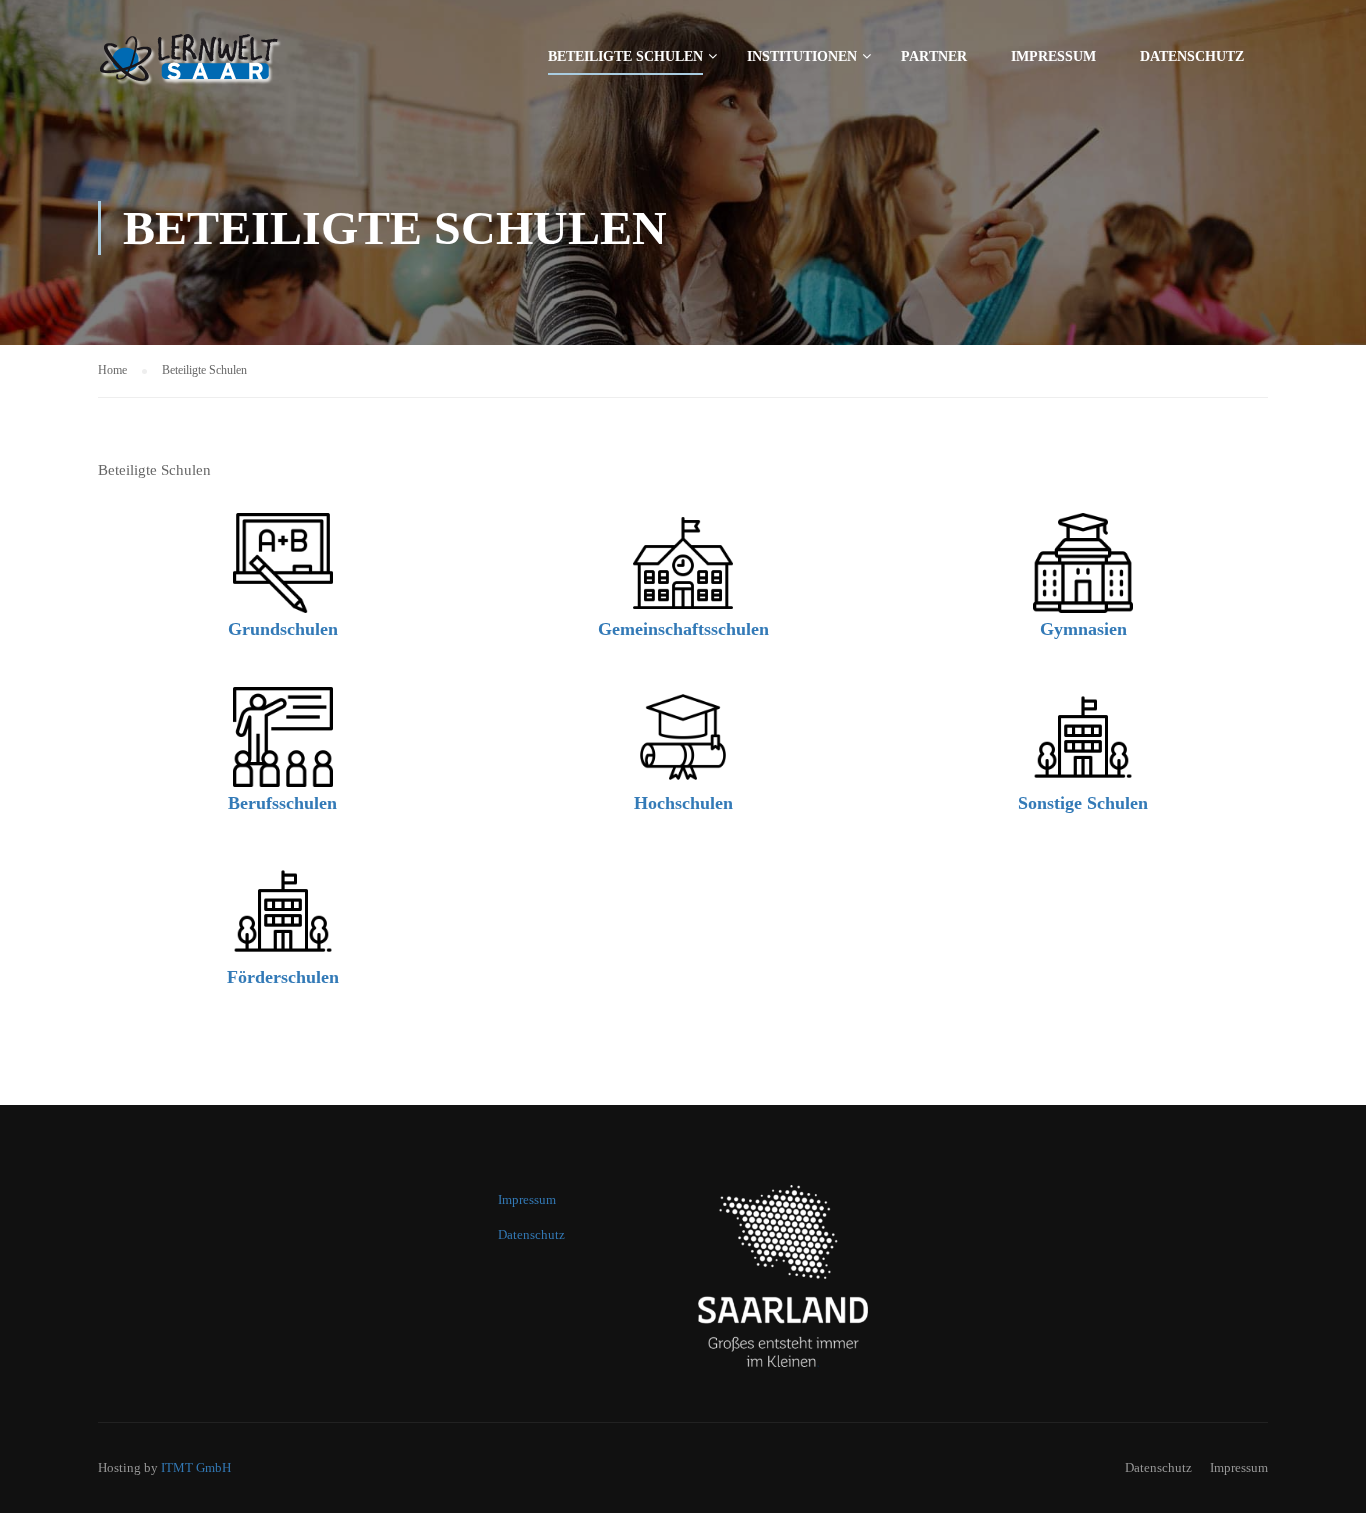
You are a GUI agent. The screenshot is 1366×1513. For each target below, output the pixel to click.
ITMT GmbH (196, 1467)
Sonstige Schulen (1083, 803)
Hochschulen (683, 803)
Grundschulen (283, 629)
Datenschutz (1192, 56)
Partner (934, 56)
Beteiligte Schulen (625, 56)
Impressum (1053, 56)
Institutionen (802, 56)
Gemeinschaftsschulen (683, 629)
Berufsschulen (282, 803)
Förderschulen (283, 977)
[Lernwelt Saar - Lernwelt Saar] (238, 65)
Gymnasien (1083, 629)
